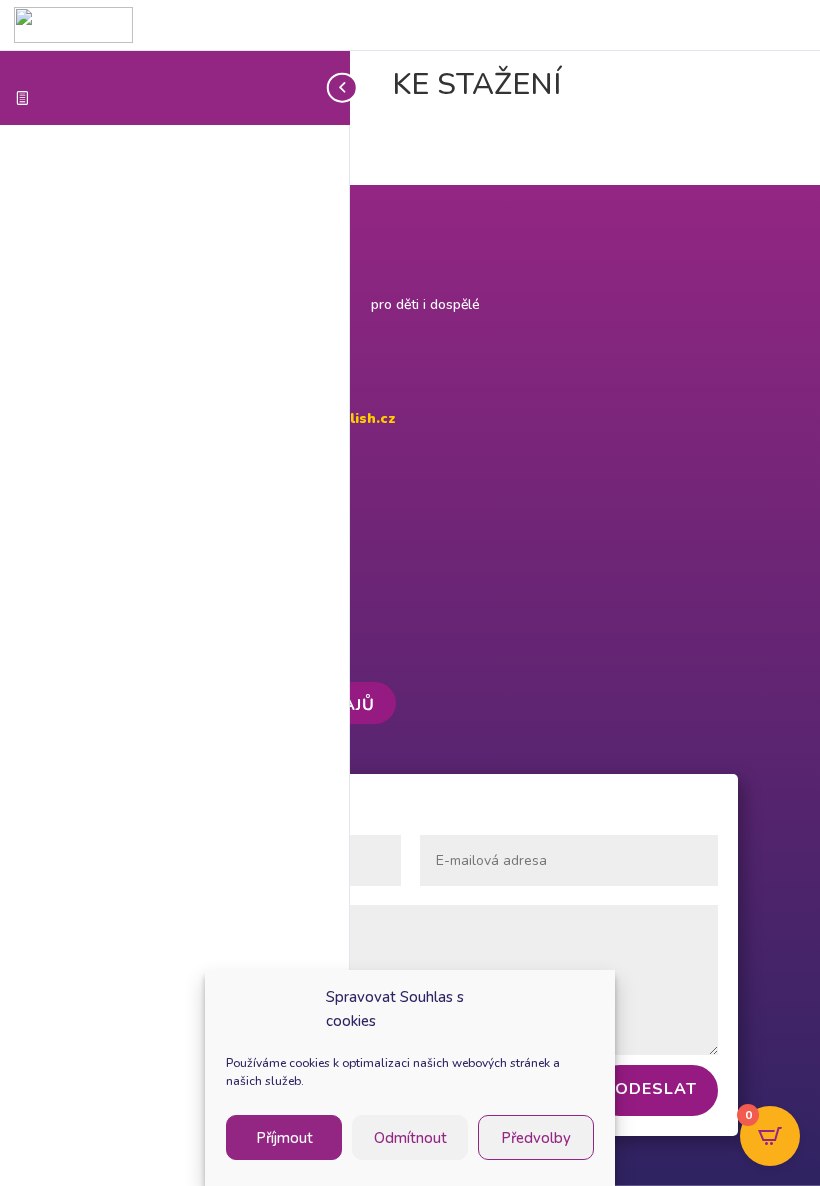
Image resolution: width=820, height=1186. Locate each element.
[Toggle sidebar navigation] (344, 87)
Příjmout (284, 1138)
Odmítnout (410, 1138)
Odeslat (656, 1089)
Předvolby (536, 1138)
